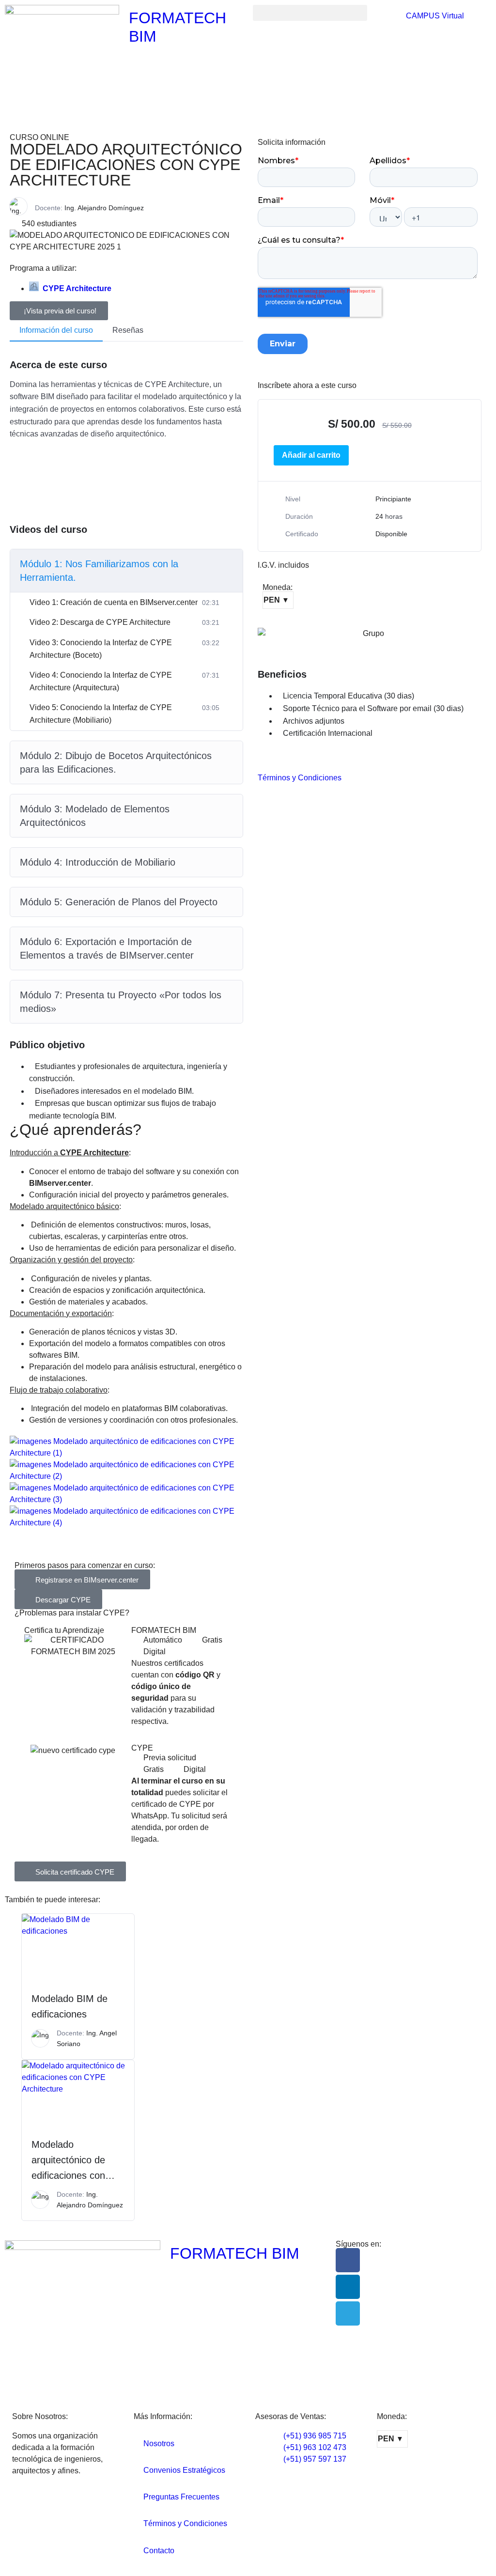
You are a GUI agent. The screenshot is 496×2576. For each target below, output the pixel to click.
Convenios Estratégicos (184, 2470)
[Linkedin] (348, 2287)
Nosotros (159, 2444)
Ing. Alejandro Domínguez (104, 208)
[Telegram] (348, 2313)
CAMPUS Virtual (434, 16)
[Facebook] (348, 2260)
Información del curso (56, 330)
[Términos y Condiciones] (270, 757)
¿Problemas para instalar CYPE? (72, 1613)
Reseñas (128, 330)
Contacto (159, 2551)
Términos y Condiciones (300, 778)
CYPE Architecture (77, 288)
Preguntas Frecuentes (181, 2497)
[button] (310, 13)
